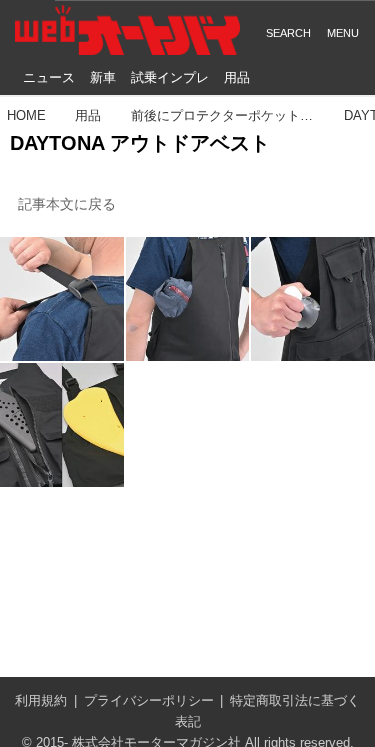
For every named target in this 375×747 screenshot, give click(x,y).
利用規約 (41, 700)
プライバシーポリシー (149, 700)
